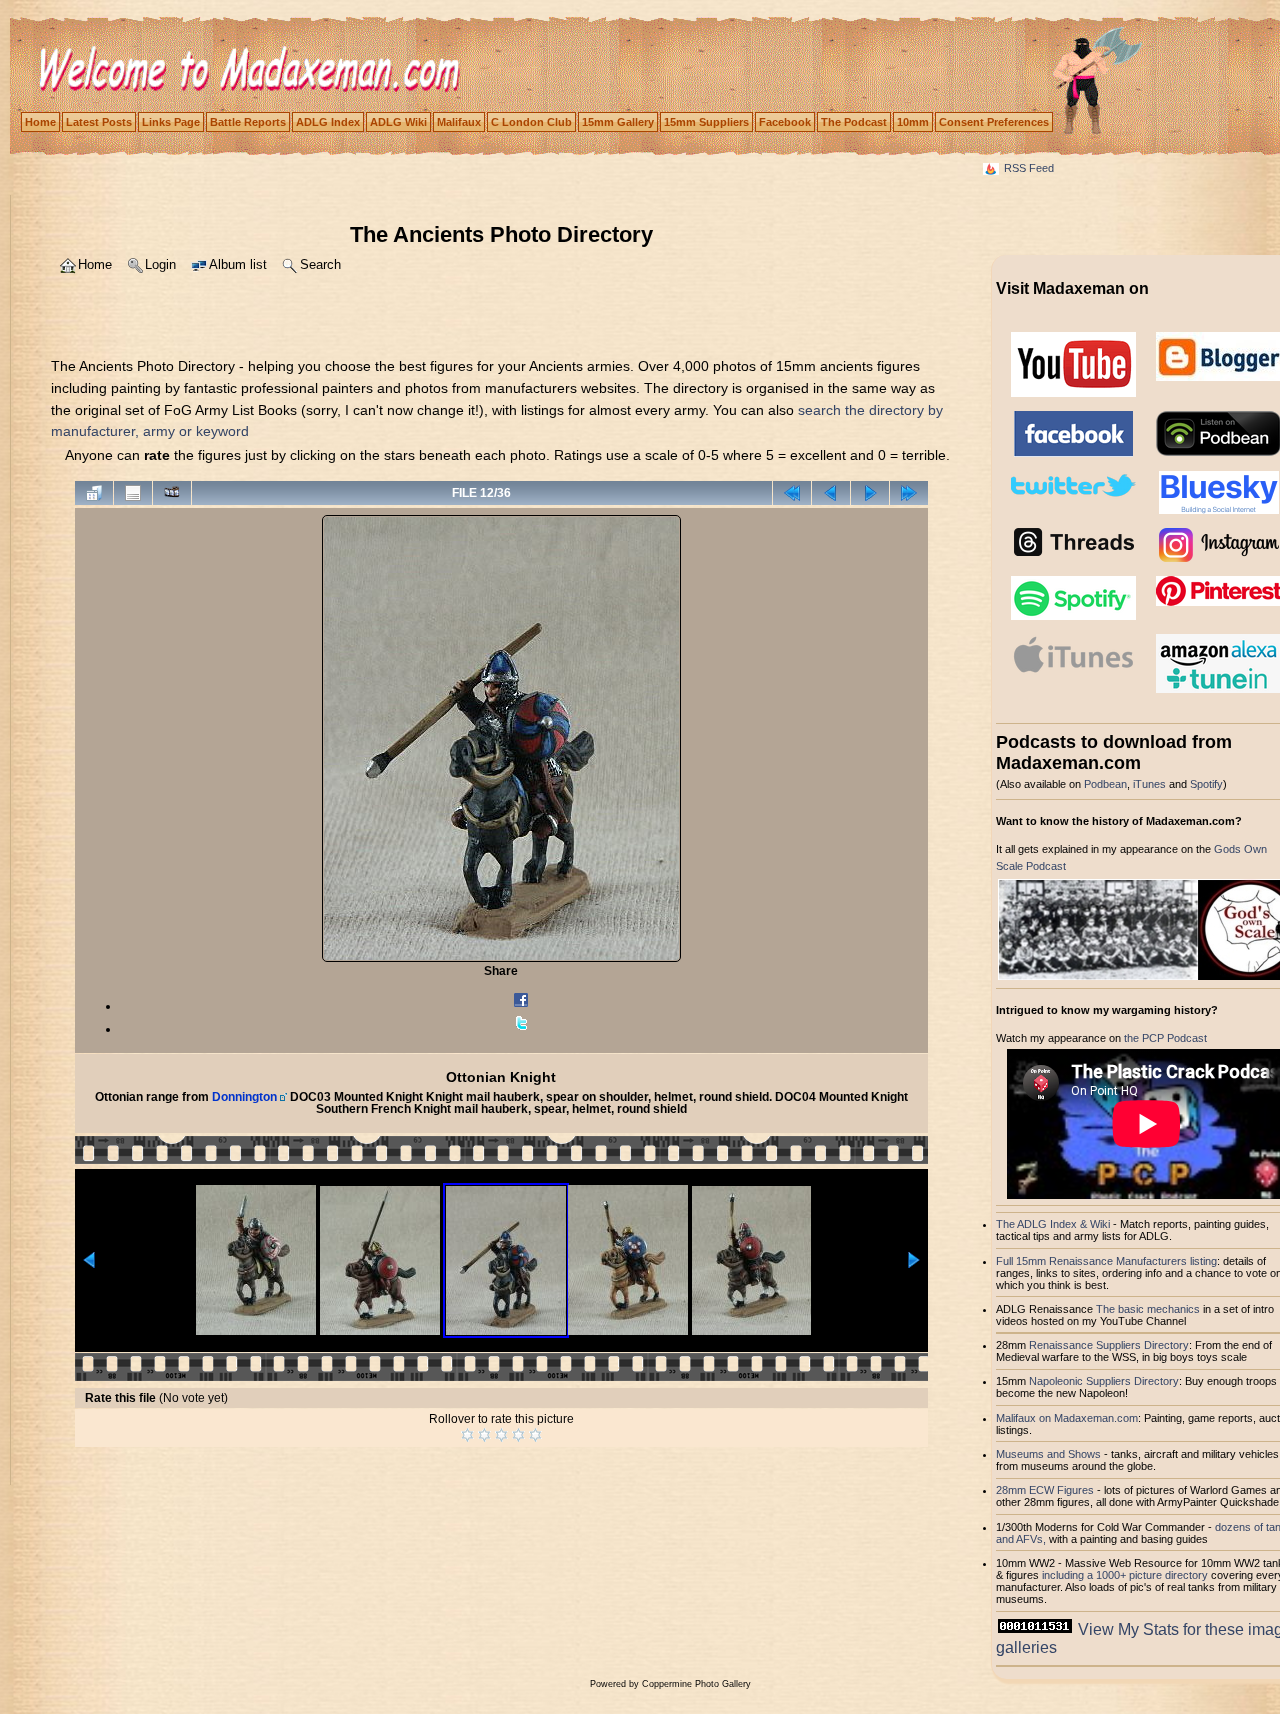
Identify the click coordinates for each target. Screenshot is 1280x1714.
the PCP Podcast (1165, 1038)
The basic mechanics (1149, 1309)
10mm (913, 122)
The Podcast (854, 122)
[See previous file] (831, 493)
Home (40, 122)
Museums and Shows (1048, 1454)
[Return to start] (792, 493)
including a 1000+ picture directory (1125, 1575)
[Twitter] (521, 1029)
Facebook (785, 122)
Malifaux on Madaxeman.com (1067, 1418)
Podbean (1105, 784)
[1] (467, 1435)
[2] (484, 1435)
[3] (501, 1435)
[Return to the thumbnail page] (94, 493)
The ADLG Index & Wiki (1053, 1224)
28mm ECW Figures (1045, 1490)
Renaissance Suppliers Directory (1109, 1345)
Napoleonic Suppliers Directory (1104, 1381)
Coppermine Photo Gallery (696, 1684)
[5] (535, 1435)
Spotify (1206, 784)
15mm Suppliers (706, 122)
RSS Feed (1029, 168)
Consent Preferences (994, 122)
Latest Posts (99, 122)
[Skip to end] (909, 493)
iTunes (1149, 784)
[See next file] (870, 493)
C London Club (531, 122)
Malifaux (459, 122)
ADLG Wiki (398, 122)
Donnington (244, 1097)
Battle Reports (248, 122)
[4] (518, 1435)
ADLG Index (328, 122)
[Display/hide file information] (133, 493)
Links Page (171, 122)
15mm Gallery (618, 122)
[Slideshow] (172, 493)
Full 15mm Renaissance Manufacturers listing (1106, 1261)
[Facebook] (521, 1006)
